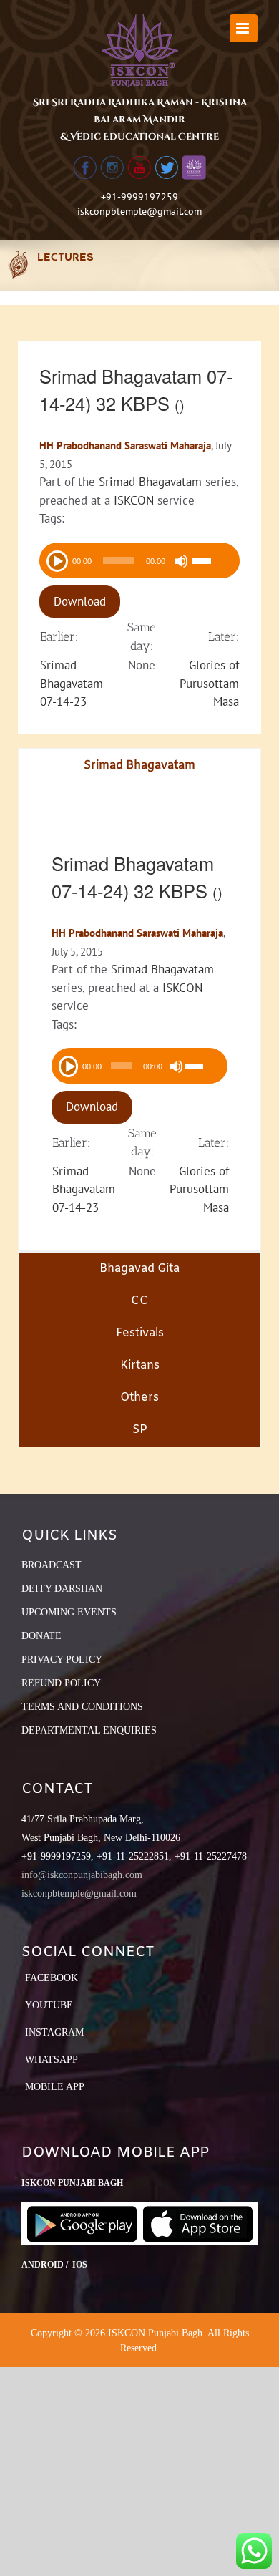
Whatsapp (52, 2060)
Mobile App (55, 2087)
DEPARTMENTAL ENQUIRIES (89, 1730)
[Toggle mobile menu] (244, 28)
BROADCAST (52, 1565)
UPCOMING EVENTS (69, 1612)
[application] (139, 560)
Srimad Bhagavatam (150, 482)
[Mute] (181, 561)
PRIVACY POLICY (62, 1659)
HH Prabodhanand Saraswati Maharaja (125, 446)
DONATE (41, 1636)
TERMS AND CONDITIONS (82, 1707)
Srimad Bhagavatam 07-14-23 (72, 683)
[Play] (56, 560)
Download (80, 601)
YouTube (49, 2005)
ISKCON (134, 500)
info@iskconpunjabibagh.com (82, 1875)
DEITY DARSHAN (62, 1589)
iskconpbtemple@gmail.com (139, 211)
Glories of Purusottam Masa (209, 683)
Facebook (52, 1978)
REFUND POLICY (61, 1683)
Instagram (54, 2032)
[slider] (212, 563)
